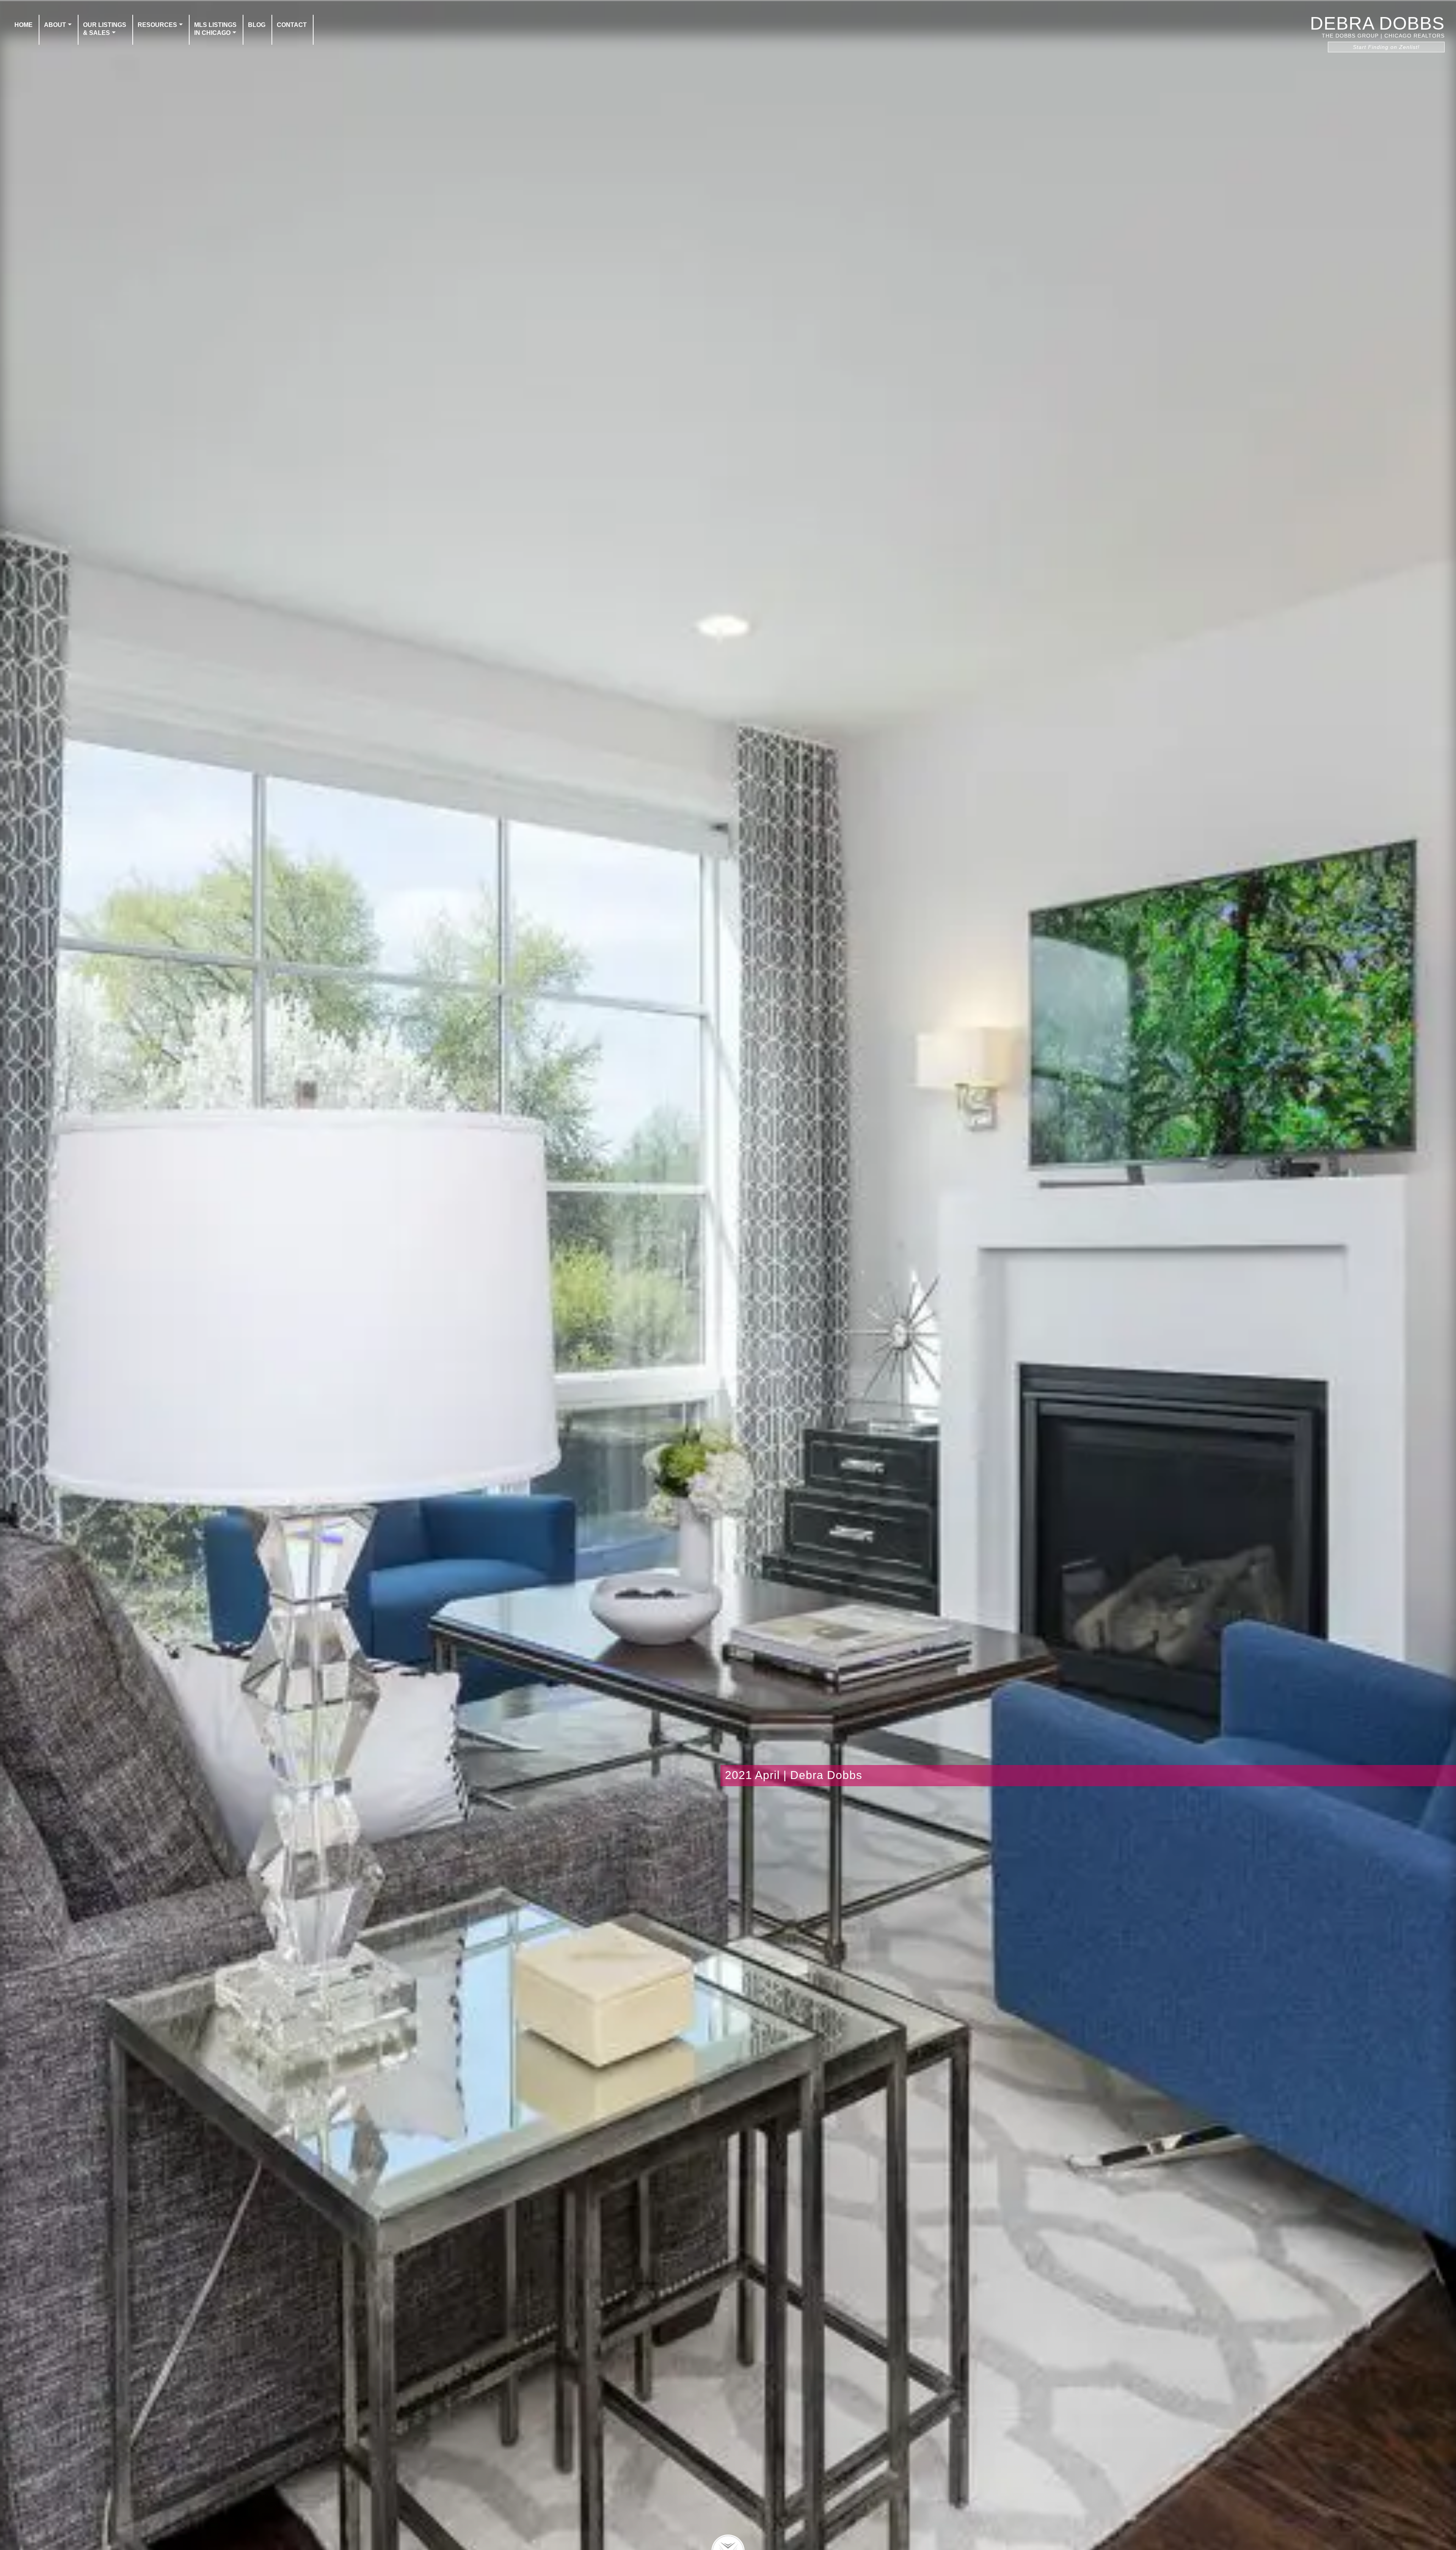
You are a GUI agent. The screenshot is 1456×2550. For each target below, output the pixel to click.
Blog (257, 25)
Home (24, 25)
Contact (292, 25)
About (55, 25)
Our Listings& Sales (105, 29)
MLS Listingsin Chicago (215, 29)
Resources (157, 25)
